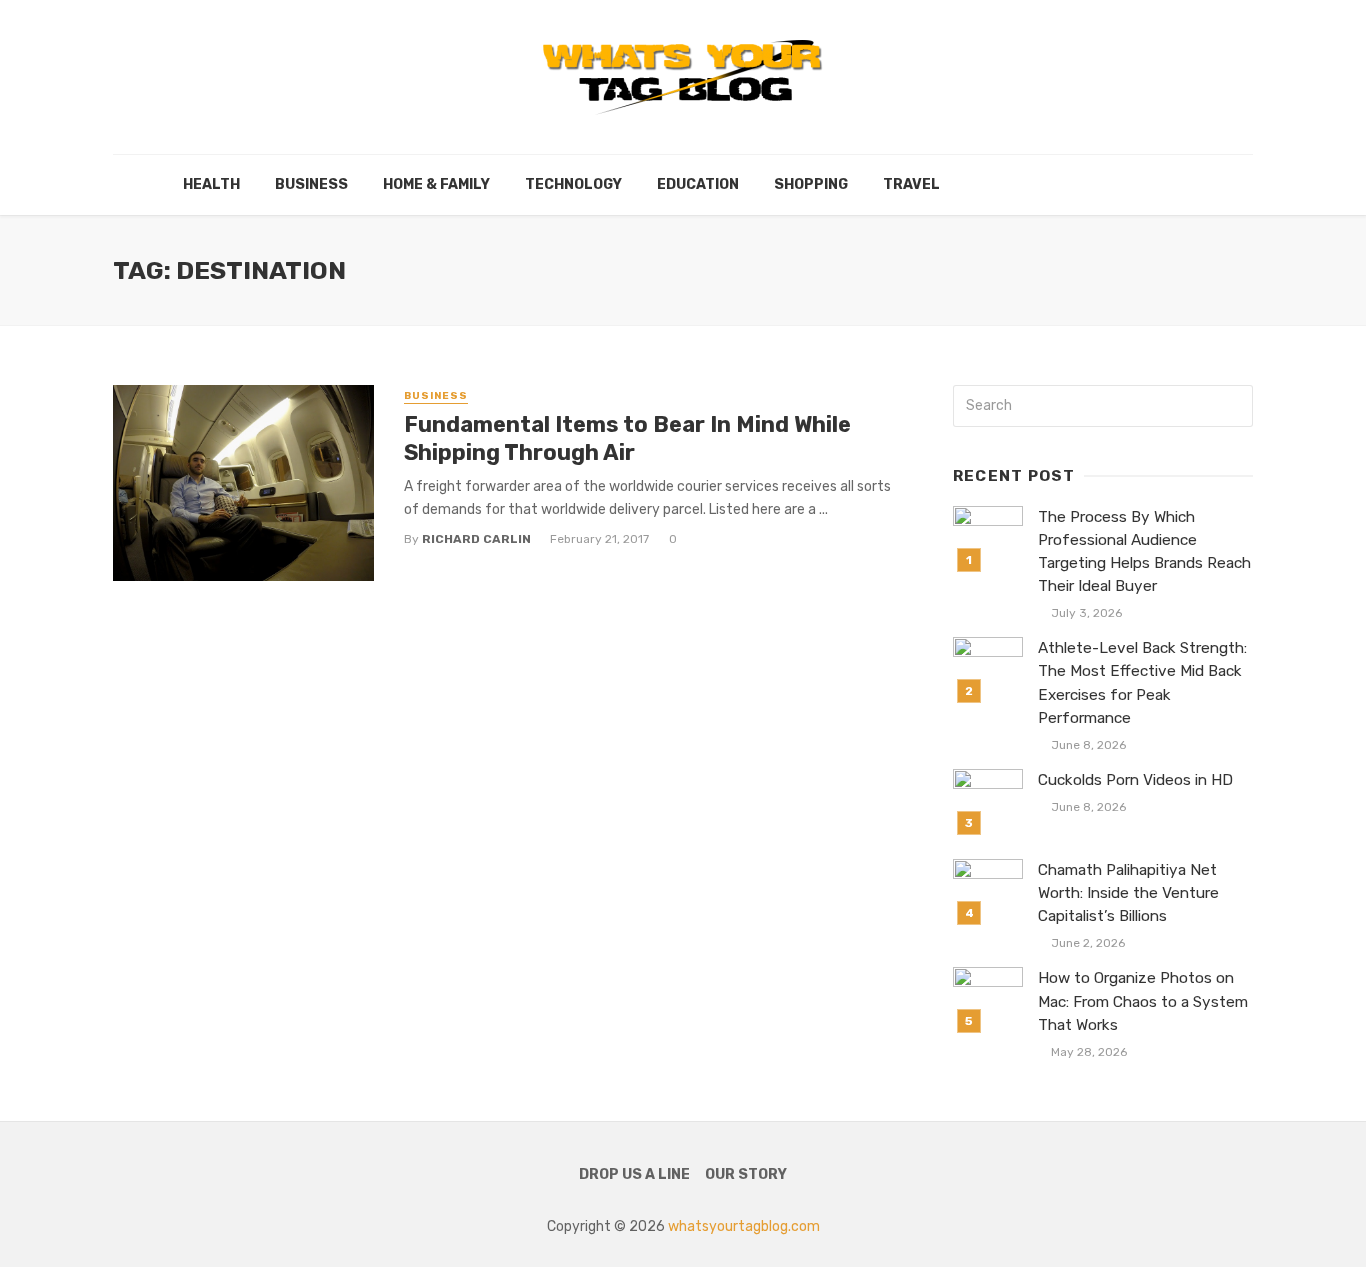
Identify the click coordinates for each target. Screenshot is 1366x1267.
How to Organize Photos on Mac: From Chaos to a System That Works (1143, 1001)
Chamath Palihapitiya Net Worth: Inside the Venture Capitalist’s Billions (1128, 893)
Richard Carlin (476, 539)
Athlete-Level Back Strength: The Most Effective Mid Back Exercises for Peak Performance (1142, 682)
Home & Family (436, 184)
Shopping (811, 184)
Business (311, 184)
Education (698, 184)
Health (211, 184)
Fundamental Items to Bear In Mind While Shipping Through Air (627, 438)
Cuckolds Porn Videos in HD (1135, 780)
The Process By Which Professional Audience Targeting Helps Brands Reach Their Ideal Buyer (1144, 551)
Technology (573, 184)
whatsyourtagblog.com (744, 1226)
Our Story (746, 1174)
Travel (911, 184)
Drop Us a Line (634, 1174)
